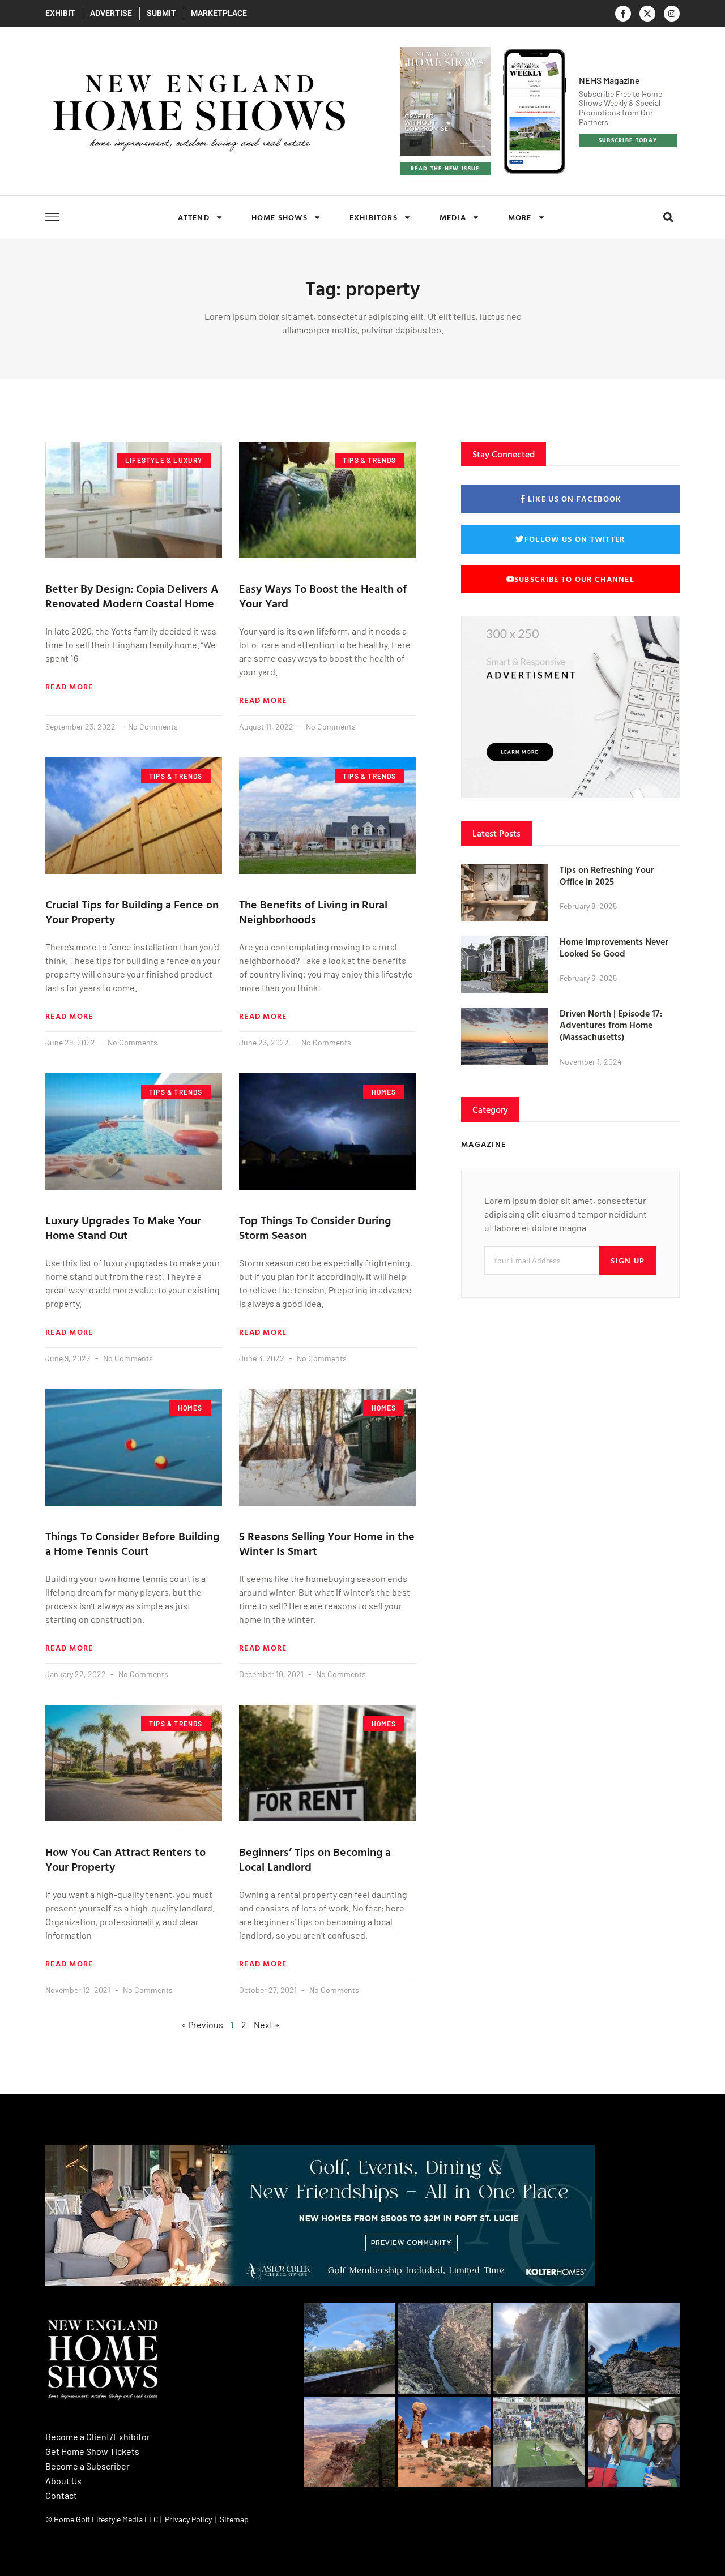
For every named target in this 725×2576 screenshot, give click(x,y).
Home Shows (280, 217)
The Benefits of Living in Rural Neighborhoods (313, 911)
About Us (63, 2481)
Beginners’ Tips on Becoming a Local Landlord (315, 1859)
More (520, 217)
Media (453, 217)
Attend (194, 217)
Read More (69, 687)
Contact (61, 2495)
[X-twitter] (647, 14)
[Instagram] (672, 14)
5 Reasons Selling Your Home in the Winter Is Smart (327, 1543)
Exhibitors (374, 217)
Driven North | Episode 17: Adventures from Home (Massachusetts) (611, 1025)
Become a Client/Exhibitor (98, 2436)
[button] (668, 218)
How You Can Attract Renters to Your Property (125, 1859)
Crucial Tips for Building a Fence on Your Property (132, 911)
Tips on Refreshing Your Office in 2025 (607, 875)
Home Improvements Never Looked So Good (614, 947)
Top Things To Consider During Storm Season (315, 1227)
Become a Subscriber (88, 2466)
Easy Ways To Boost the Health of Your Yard (323, 595)
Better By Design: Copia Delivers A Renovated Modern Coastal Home (132, 595)
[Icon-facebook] (623, 14)
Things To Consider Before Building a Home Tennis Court (132, 1543)
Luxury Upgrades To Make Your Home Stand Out (123, 1227)
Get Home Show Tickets (92, 2451)
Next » (267, 2024)
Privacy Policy (188, 2519)
